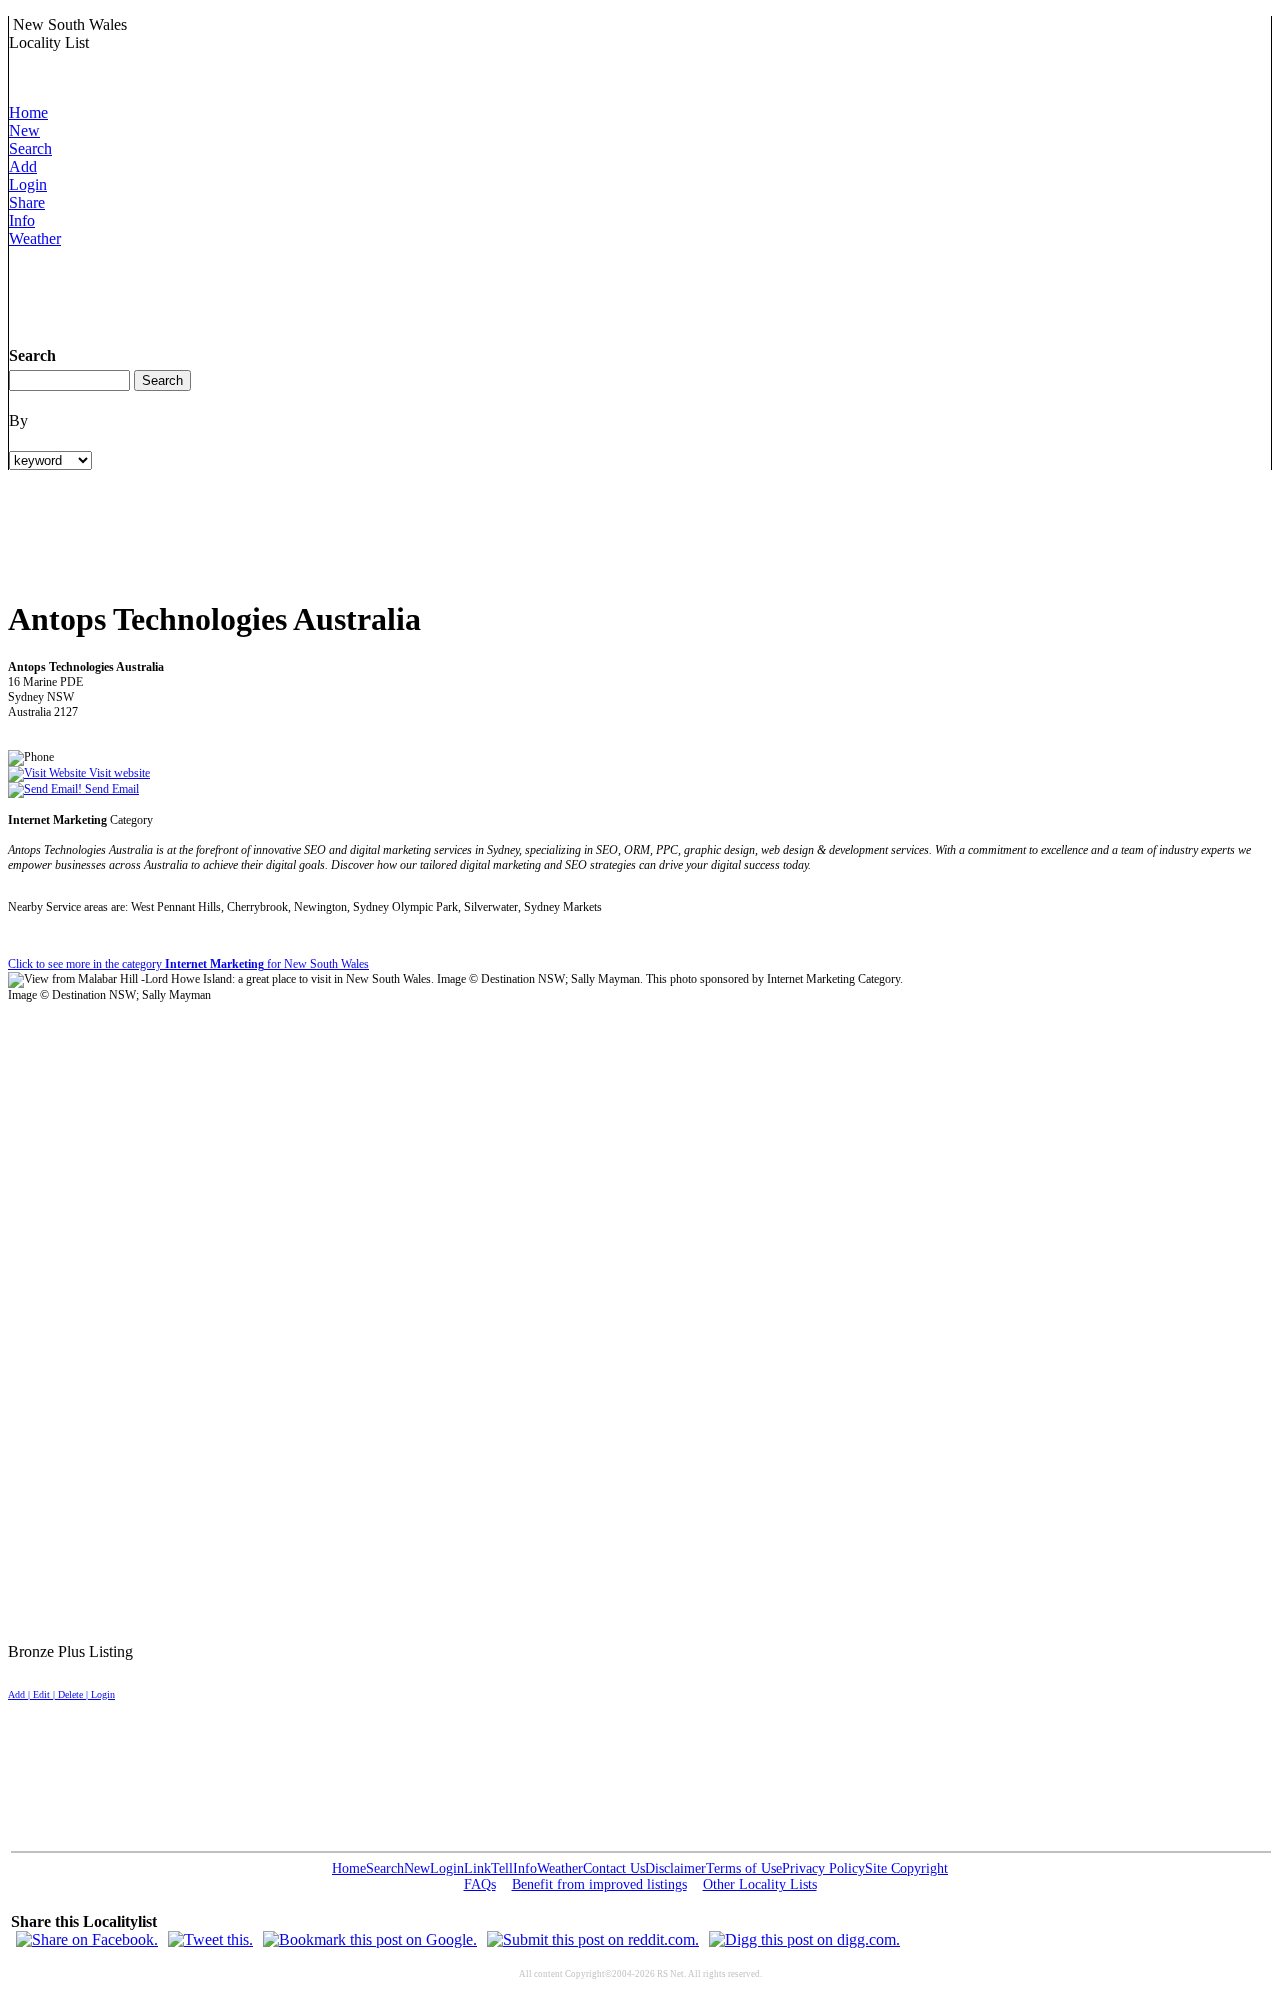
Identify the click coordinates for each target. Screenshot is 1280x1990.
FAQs (480, 1884)
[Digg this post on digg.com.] (804, 1939)
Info (22, 220)
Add (23, 166)
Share (27, 202)
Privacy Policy (823, 1868)
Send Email (110, 789)
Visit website (118, 773)
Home (28, 112)
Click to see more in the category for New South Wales (188, 964)
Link (477, 1868)
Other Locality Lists (760, 1884)
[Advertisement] (373, 293)
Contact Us (614, 1868)
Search (30, 148)
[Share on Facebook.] (87, 1939)
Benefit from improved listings (599, 1884)
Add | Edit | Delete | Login (61, 1694)
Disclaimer (675, 1868)
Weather (35, 238)
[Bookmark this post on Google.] (370, 1939)
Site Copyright (906, 1868)
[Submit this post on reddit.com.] (593, 1939)
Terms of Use (744, 1868)
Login (28, 184)
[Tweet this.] (210, 1939)
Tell (502, 1868)
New (24, 130)
